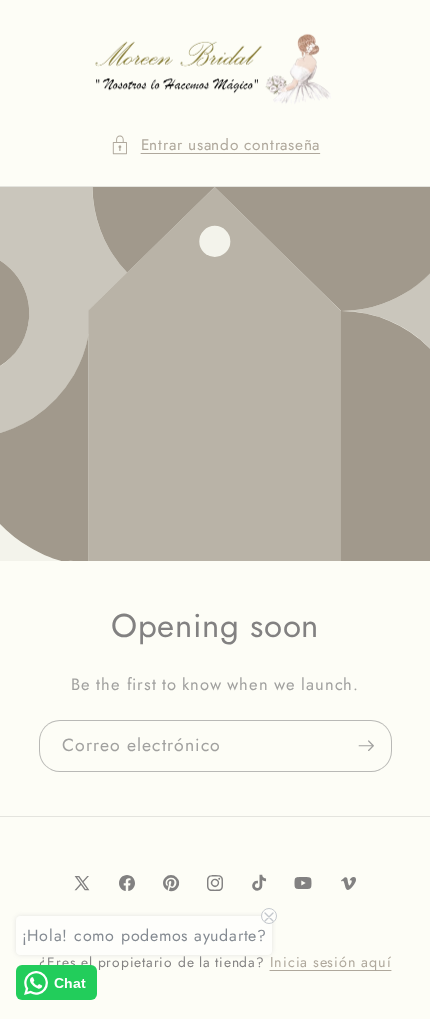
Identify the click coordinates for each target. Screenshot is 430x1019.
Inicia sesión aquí (331, 962)
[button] (215, 145)
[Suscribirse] (366, 746)
